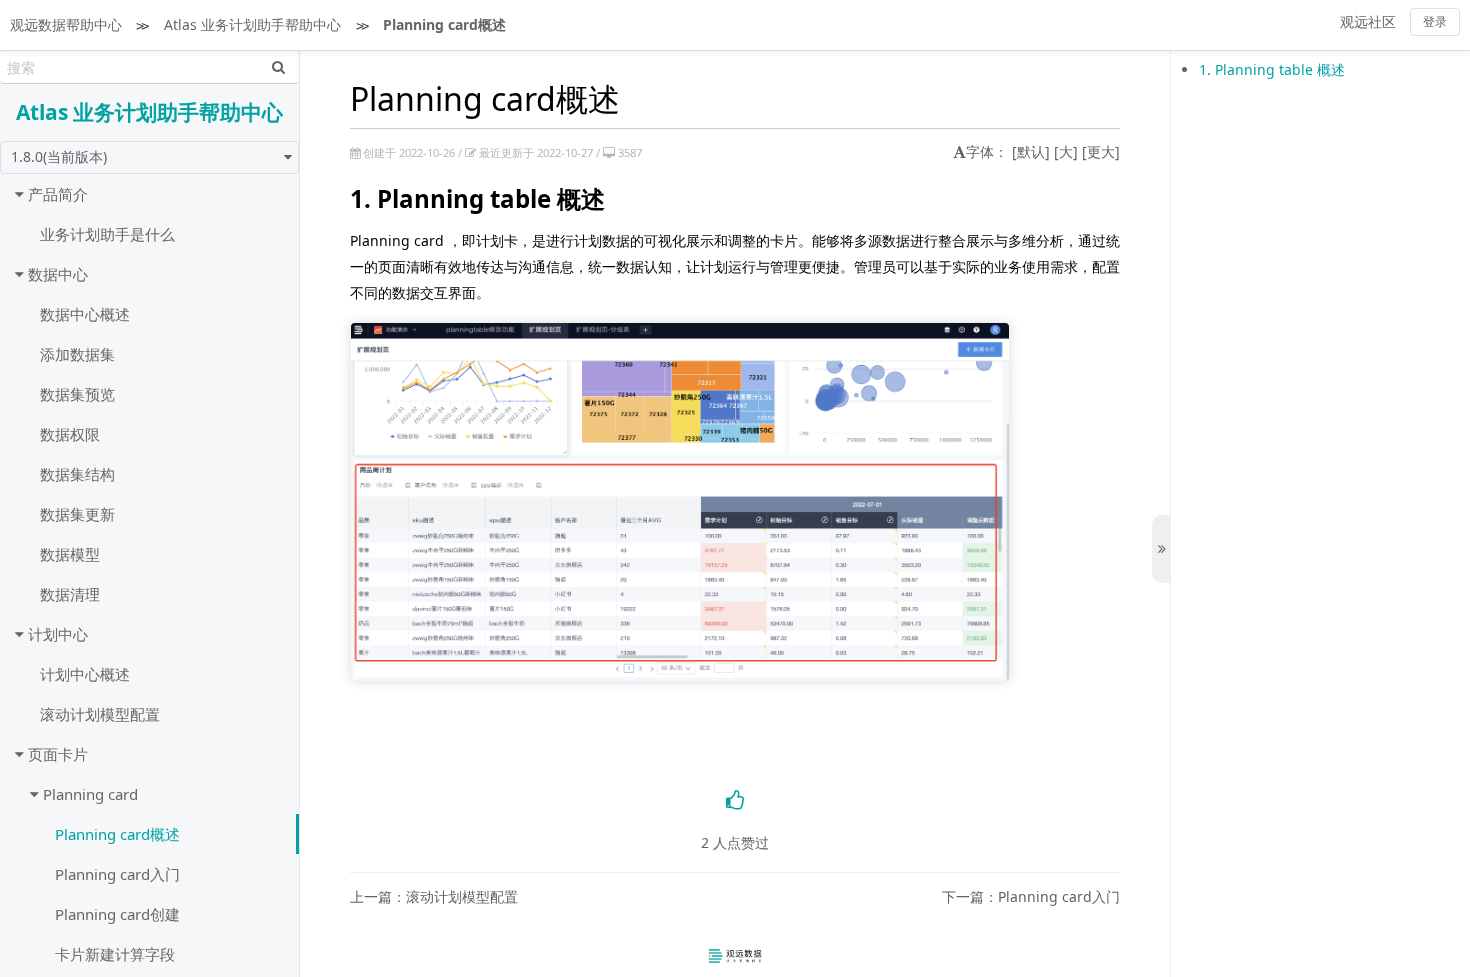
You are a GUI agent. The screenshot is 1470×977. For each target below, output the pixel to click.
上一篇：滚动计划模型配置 (434, 897)
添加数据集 (77, 354)
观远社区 (1368, 21)
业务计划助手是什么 (107, 234)
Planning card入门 (117, 874)
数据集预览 (77, 394)
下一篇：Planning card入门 (1031, 897)
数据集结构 (77, 474)
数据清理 (70, 594)
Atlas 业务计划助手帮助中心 (252, 24)
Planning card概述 (444, 24)
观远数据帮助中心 (66, 24)
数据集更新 (77, 514)
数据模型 (70, 554)
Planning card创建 (117, 914)
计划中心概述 (85, 674)
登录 (1435, 21)
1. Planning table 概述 (1272, 69)
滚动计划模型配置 (100, 714)
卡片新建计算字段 (115, 954)
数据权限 (70, 434)
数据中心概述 (85, 314)
